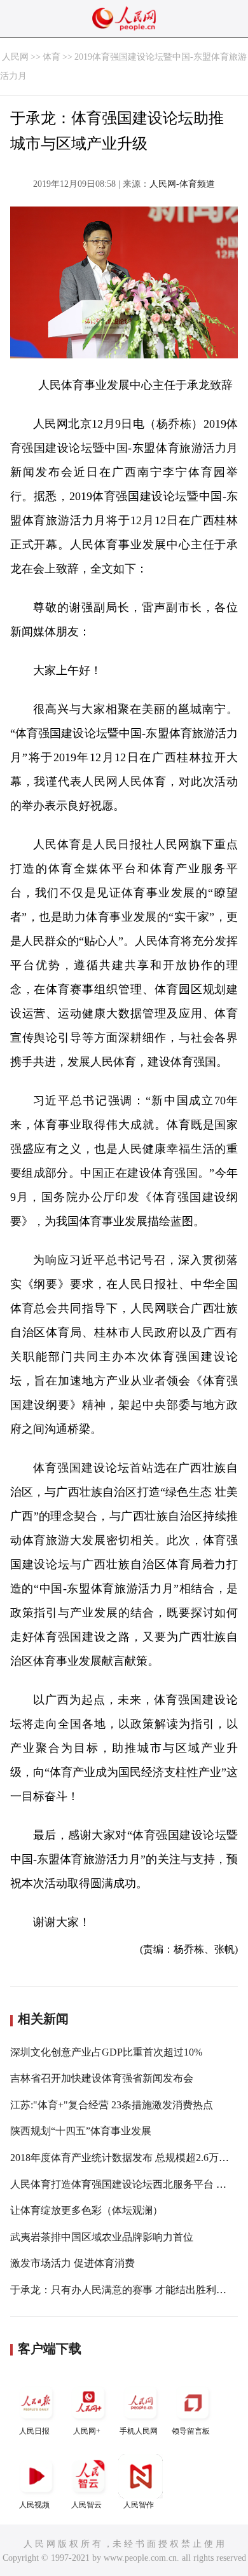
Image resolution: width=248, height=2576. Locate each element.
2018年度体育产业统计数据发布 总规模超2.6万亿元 (125, 2158)
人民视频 (34, 2505)
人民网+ (87, 2431)
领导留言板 (191, 2431)
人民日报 (34, 2431)
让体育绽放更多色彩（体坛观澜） (86, 2210)
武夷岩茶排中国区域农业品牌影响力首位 (102, 2237)
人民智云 (86, 2505)
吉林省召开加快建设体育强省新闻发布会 (102, 2078)
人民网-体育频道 (182, 184)
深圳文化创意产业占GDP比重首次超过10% (106, 2052)
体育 (52, 57)
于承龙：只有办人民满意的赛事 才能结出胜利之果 (123, 2290)
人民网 (15, 57)
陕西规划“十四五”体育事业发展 (81, 2131)
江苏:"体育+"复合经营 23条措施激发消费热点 (112, 2105)
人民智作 (139, 2505)
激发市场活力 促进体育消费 (72, 2263)
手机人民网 (139, 2431)
